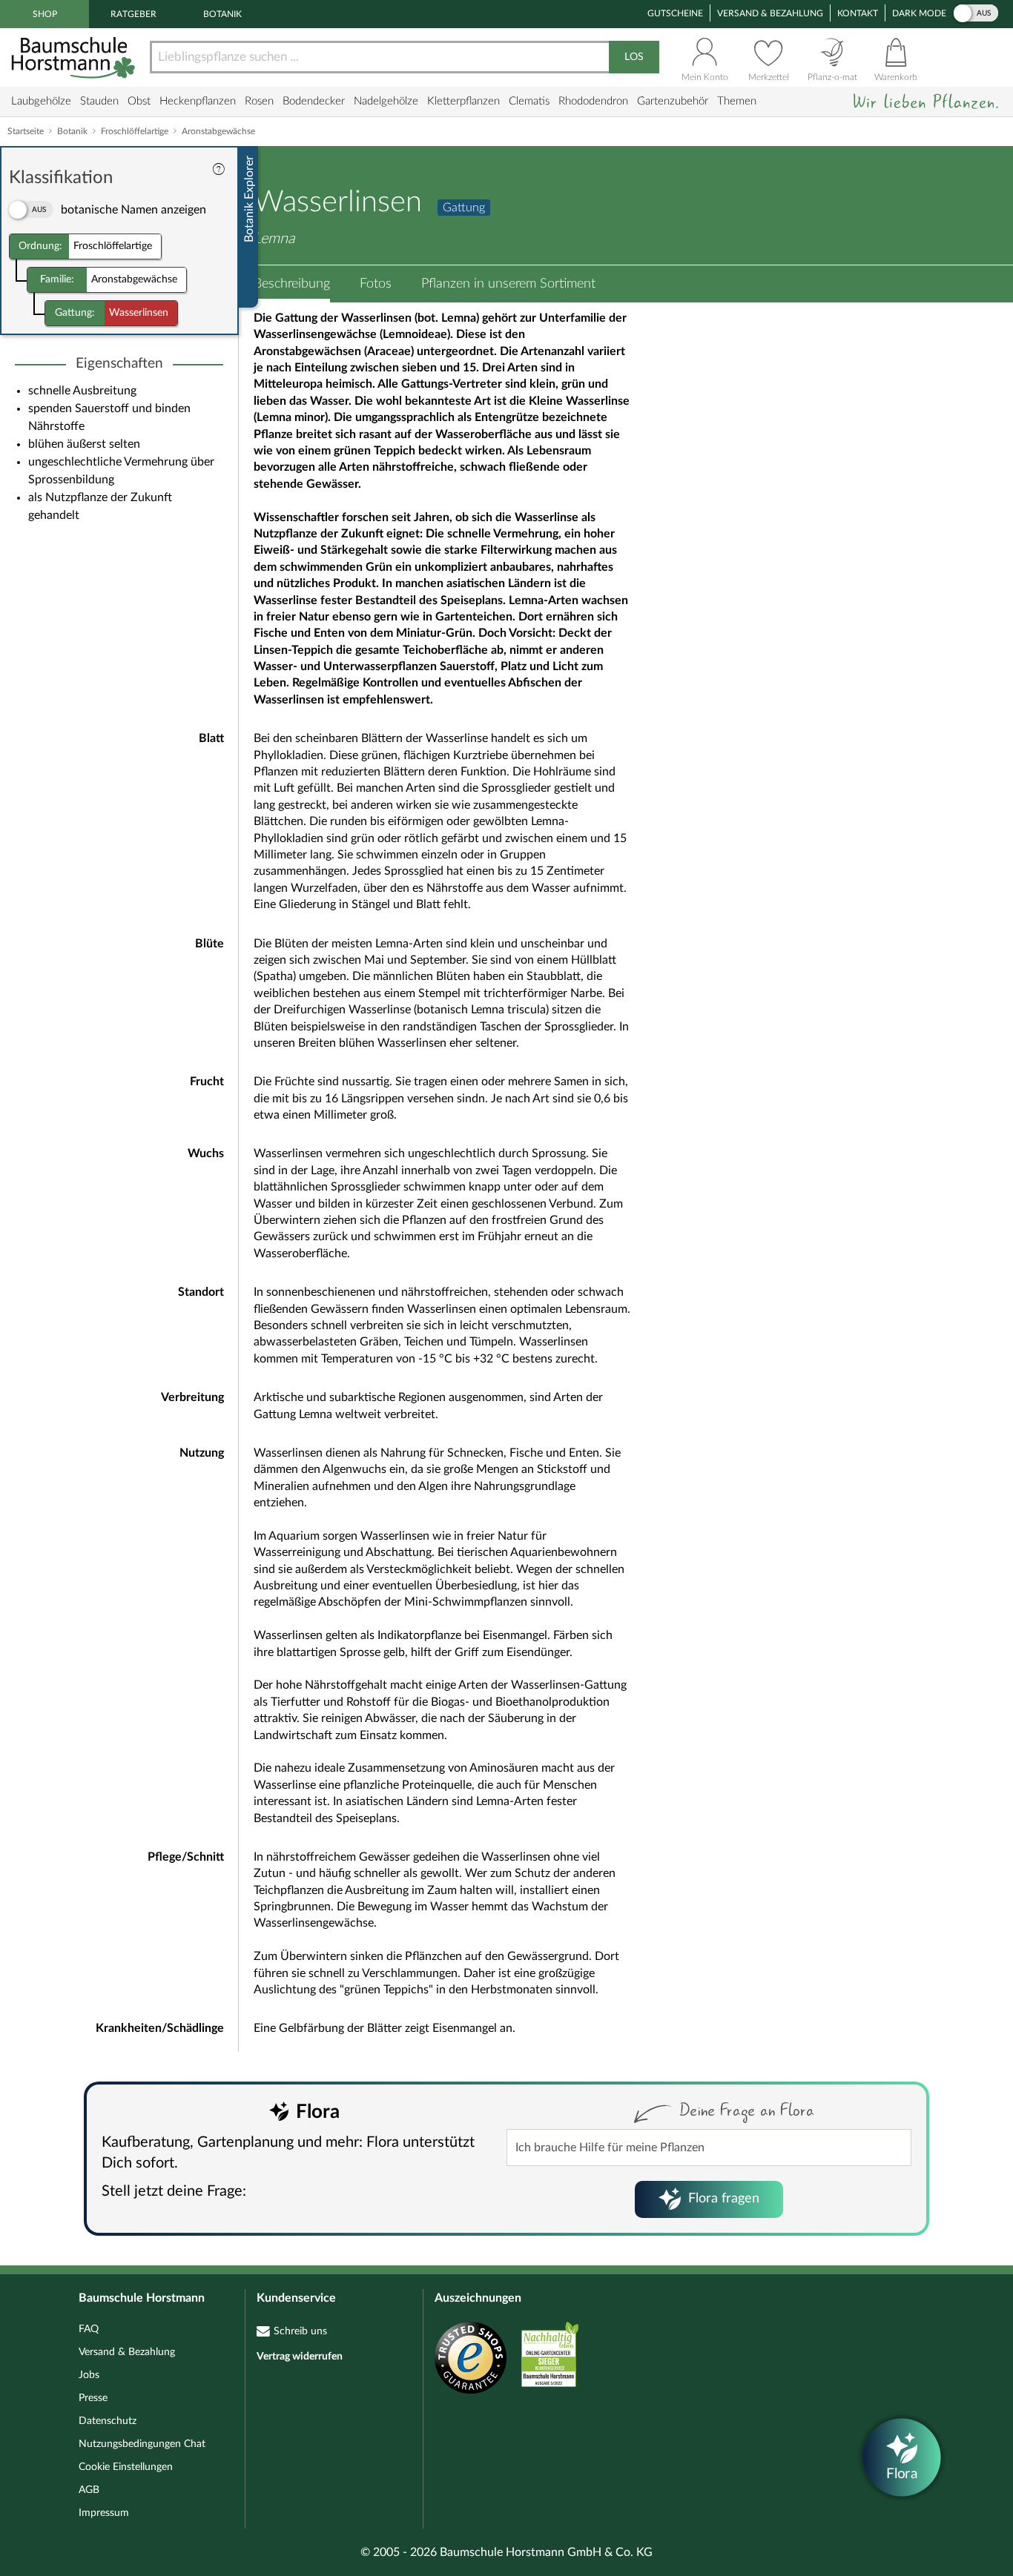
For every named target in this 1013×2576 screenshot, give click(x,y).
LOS (634, 57)
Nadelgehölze (386, 101)
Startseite (26, 131)
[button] (292, 284)
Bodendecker (314, 101)
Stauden (99, 101)
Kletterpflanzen (463, 101)
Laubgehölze (41, 101)
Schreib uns (300, 2331)
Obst (139, 101)
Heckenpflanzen (198, 101)
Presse (93, 2398)
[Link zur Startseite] (75, 57)
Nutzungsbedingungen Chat (142, 2444)
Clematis (529, 101)
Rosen (259, 101)
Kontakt (858, 13)
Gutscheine (675, 13)
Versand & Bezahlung (770, 13)
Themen (737, 101)
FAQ (89, 2329)
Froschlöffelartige (135, 131)
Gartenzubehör (673, 101)
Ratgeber (133, 14)
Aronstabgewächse (218, 131)
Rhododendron (593, 101)
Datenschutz (108, 2421)
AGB (89, 2490)
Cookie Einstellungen (126, 2467)
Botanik (222, 14)
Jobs (89, 2375)
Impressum (104, 2513)
